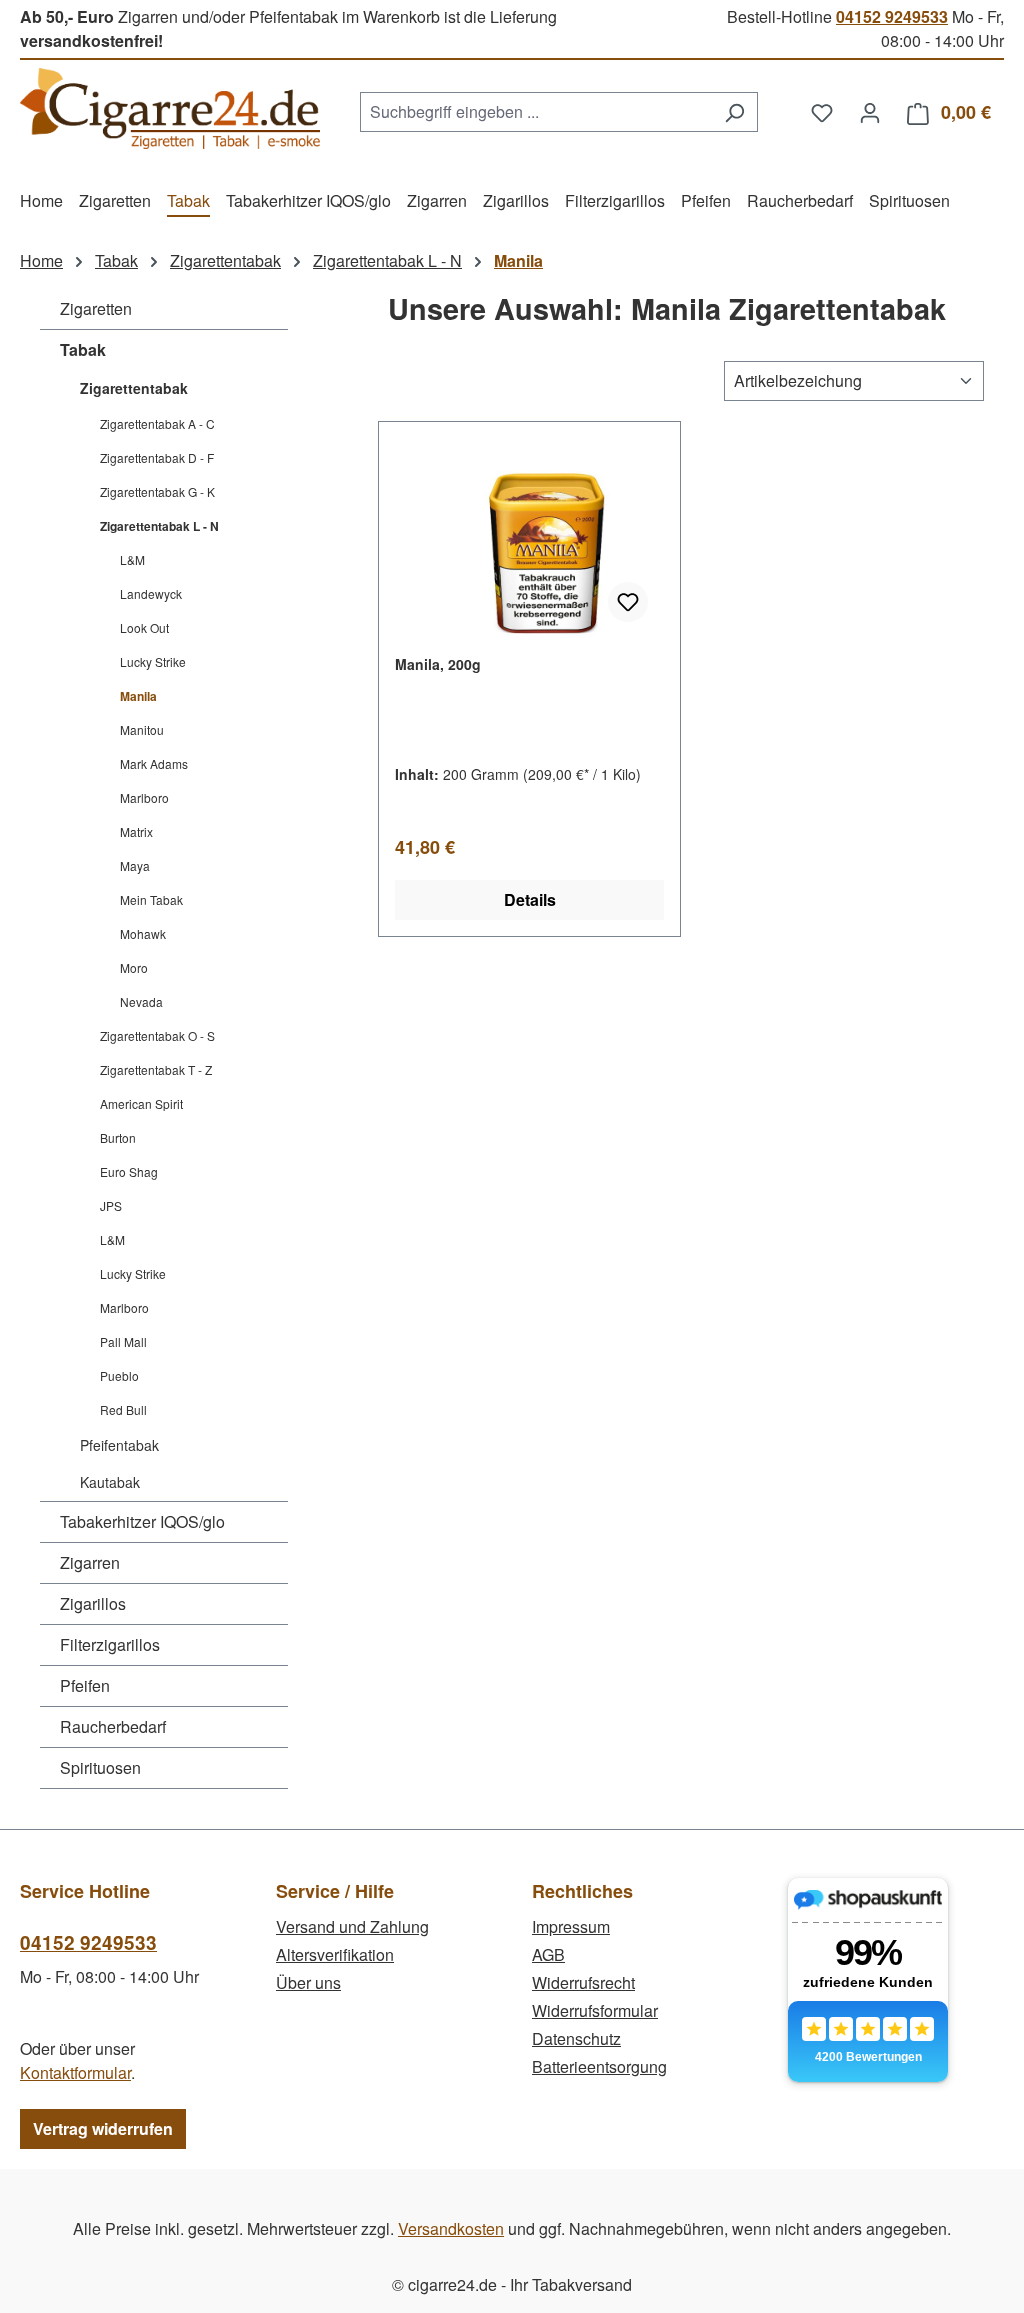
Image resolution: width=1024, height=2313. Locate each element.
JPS (111, 1205)
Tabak (83, 349)
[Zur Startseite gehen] (170, 108)
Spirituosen (100, 1767)
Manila (138, 696)
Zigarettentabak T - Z (156, 1069)
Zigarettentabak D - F (157, 457)
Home (41, 260)
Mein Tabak (151, 899)
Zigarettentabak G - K (157, 491)
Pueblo (119, 1375)
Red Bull (123, 1409)
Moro (134, 967)
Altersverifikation (335, 1954)
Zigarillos (93, 1603)
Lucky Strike (153, 661)
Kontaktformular (75, 2072)
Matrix (136, 831)
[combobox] (536, 112)
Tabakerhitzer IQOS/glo (142, 1521)
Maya (135, 865)
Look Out (144, 627)
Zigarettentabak (134, 388)
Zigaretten (96, 308)
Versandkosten (451, 2228)
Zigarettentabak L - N (159, 526)
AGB (548, 1954)
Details (530, 899)
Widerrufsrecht (583, 1982)
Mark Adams (154, 763)
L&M (132, 559)
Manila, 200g (438, 664)
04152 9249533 (892, 16)
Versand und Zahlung (352, 1926)
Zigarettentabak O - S (157, 1035)
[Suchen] (734, 112)
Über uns (308, 1982)
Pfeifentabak (119, 1445)
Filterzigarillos (110, 1644)
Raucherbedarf (113, 1726)
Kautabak (110, 1482)
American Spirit (141, 1103)
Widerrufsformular (595, 2010)
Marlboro (144, 797)
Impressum (571, 1926)
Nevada (141, 1001)
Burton (118, 1137)
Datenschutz (576, 2038)
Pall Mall (123, 1341)
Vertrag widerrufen (103, 2128)
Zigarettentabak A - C (157, 423)
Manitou (142, 729)
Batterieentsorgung (599, 2066)
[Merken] (628, 602)
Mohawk (143, 933)
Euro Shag (129, 1171)
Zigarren (90, 1562)
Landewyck (151, 593)
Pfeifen (85, 1685)
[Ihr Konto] (870, 112)
